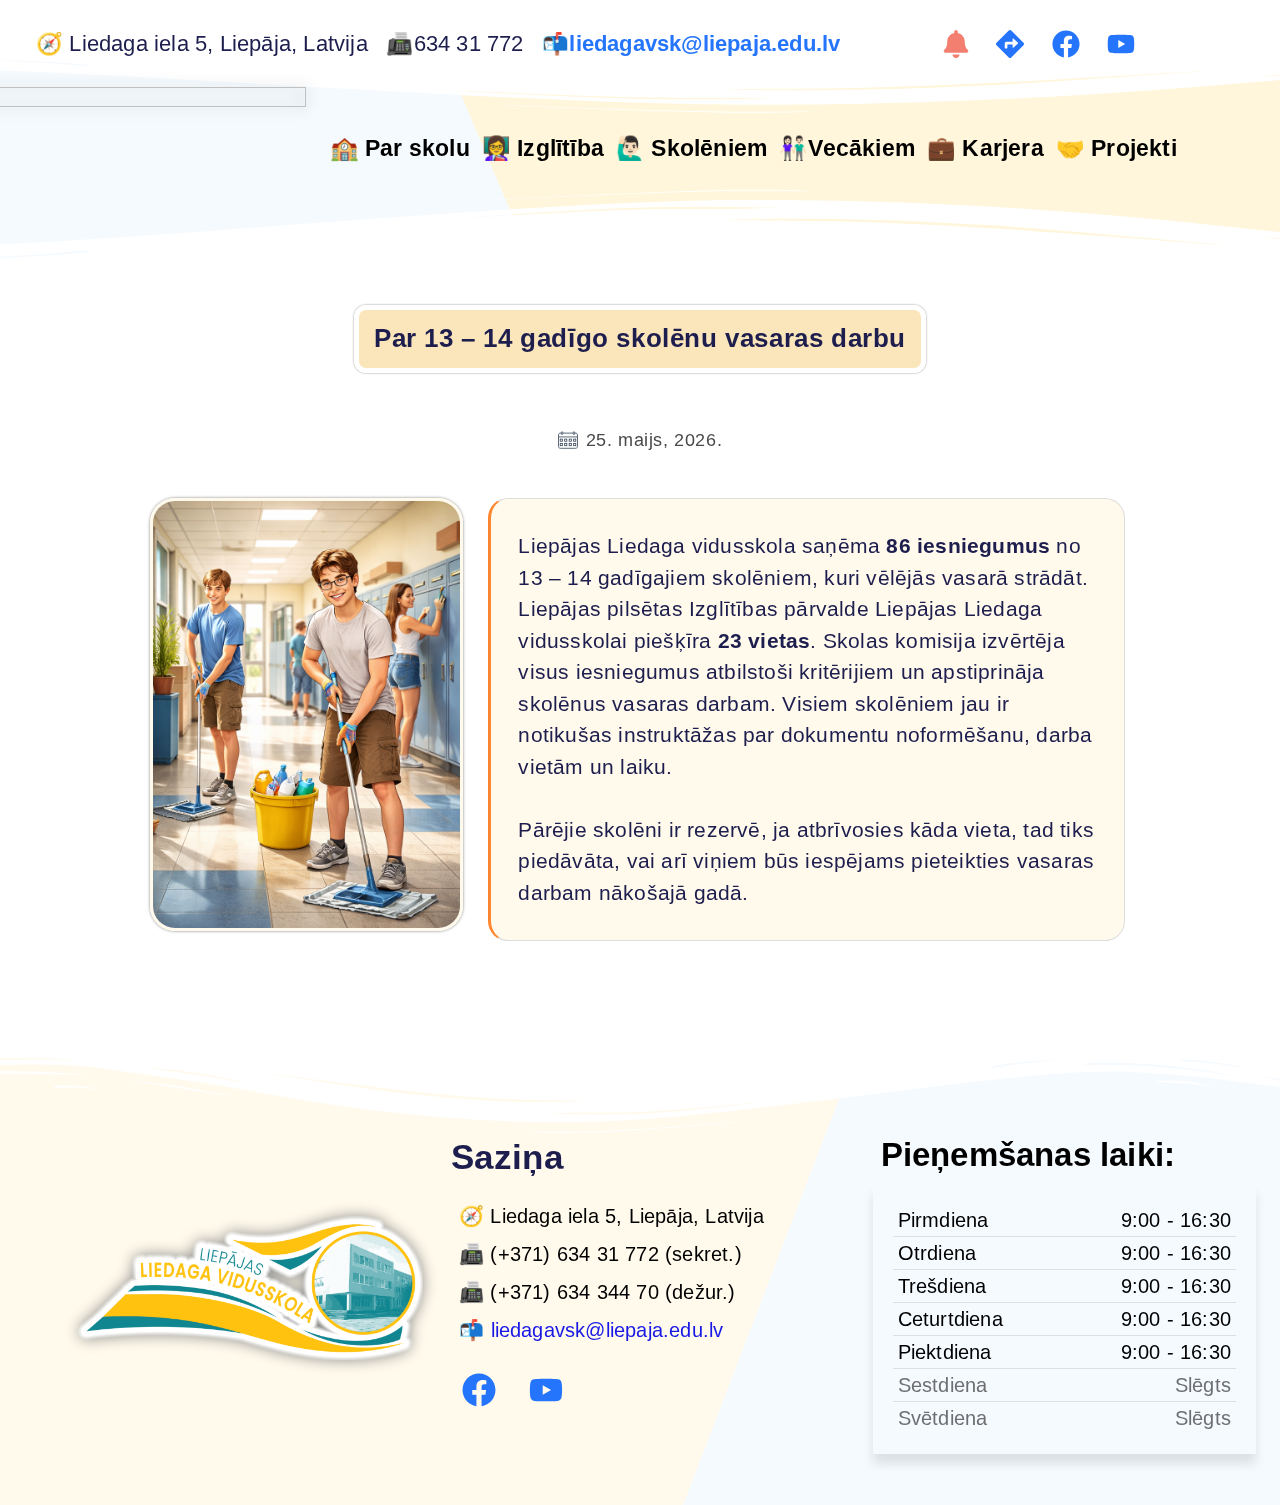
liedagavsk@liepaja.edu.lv (707, 44)
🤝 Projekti (1116, 148)
